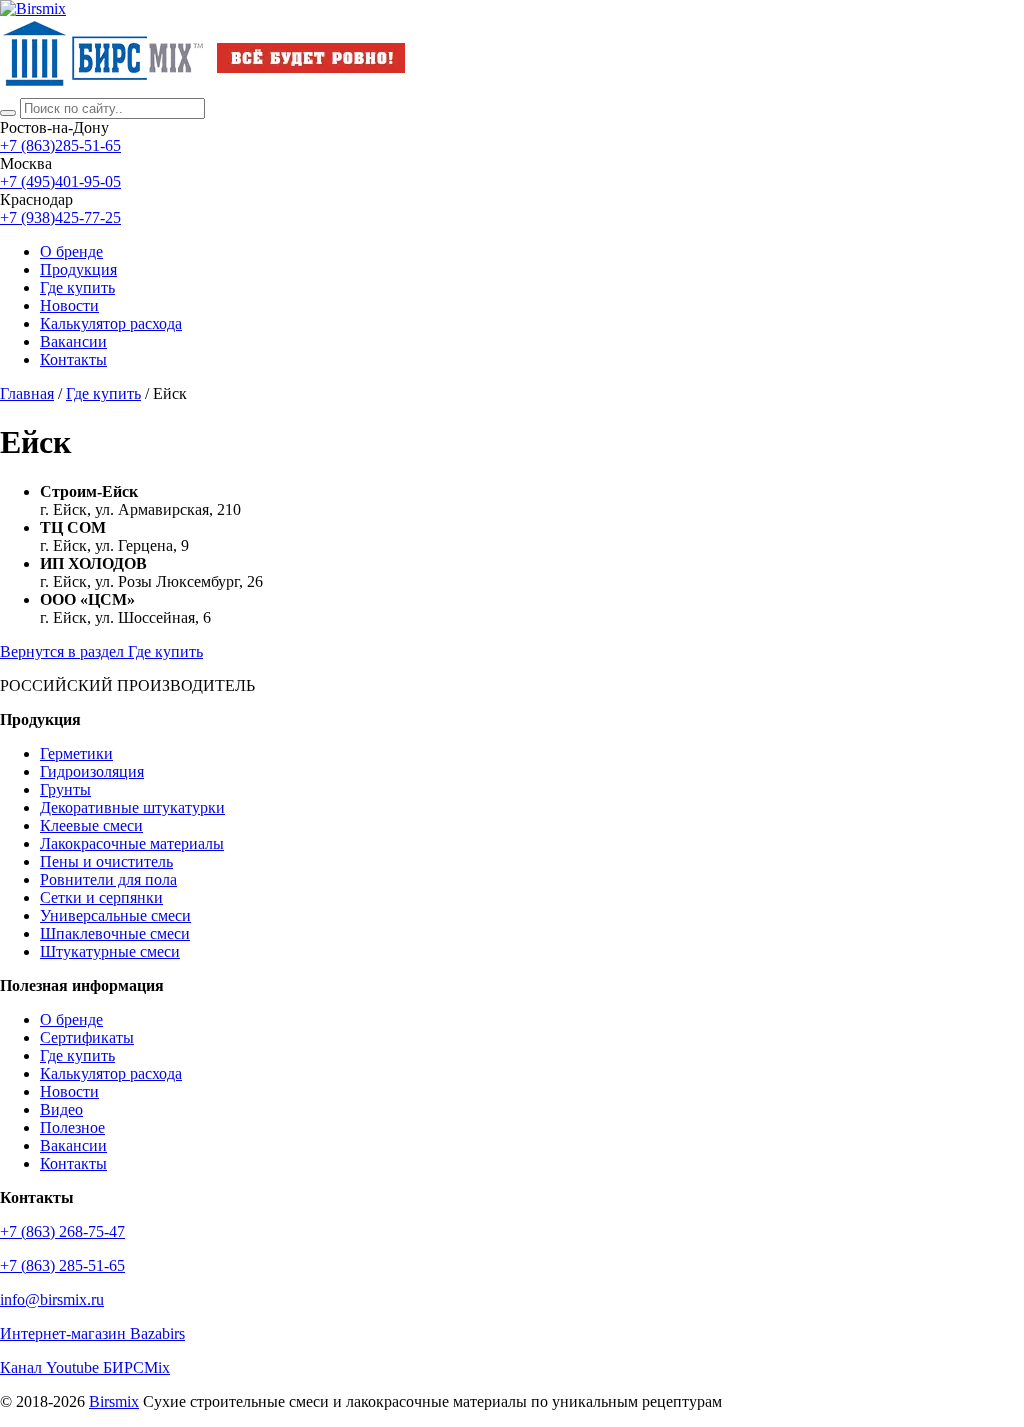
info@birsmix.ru (52, 1299)
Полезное (72, 1127)
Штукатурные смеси (110, 951)
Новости (69, 305)
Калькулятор (111, 323)
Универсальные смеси (115, 915)
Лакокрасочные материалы (132, 843)
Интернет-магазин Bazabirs (92, 1333)
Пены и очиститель (106, 861)
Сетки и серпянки (101, 897)
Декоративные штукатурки (132, 807)
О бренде (71, 251)
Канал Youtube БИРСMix (85, 1367)
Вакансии (73, 341)
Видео (61, 1109)
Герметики (76, 753)
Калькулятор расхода (111, 1073)
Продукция (78, 269)
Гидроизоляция (92, 771)
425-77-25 (60, 217)
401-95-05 (60, 181)
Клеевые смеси (91, 825)
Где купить (77, 287)
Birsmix (114, 1401)
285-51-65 (60, 145)
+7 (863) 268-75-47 (62, 1231)
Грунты (65, 789)
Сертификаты (87, 1037)
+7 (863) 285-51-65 (62, 1265)
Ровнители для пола (108, 879)
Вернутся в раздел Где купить (101, 651)
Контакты (73, 359)
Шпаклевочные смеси (115, 933)
